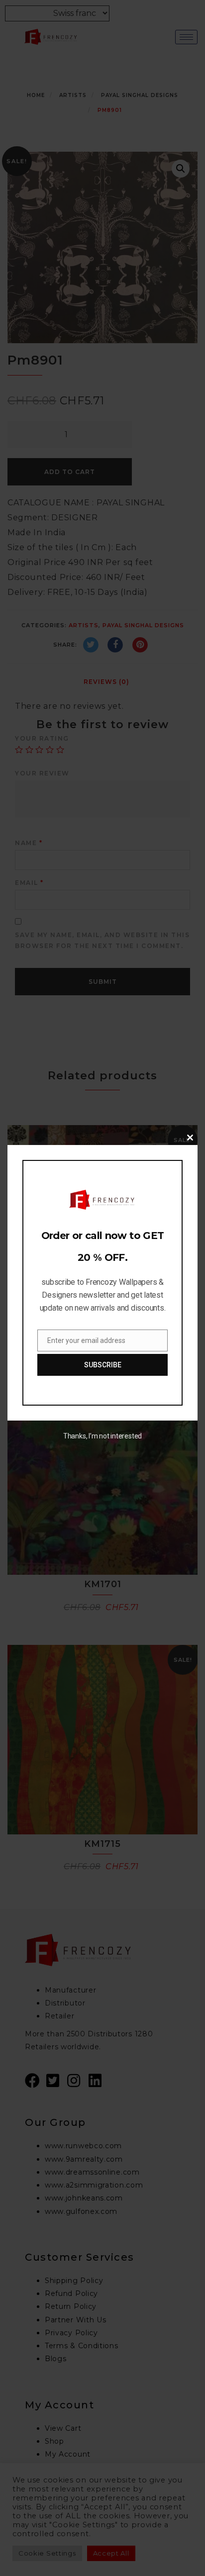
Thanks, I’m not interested (102, 1436)
